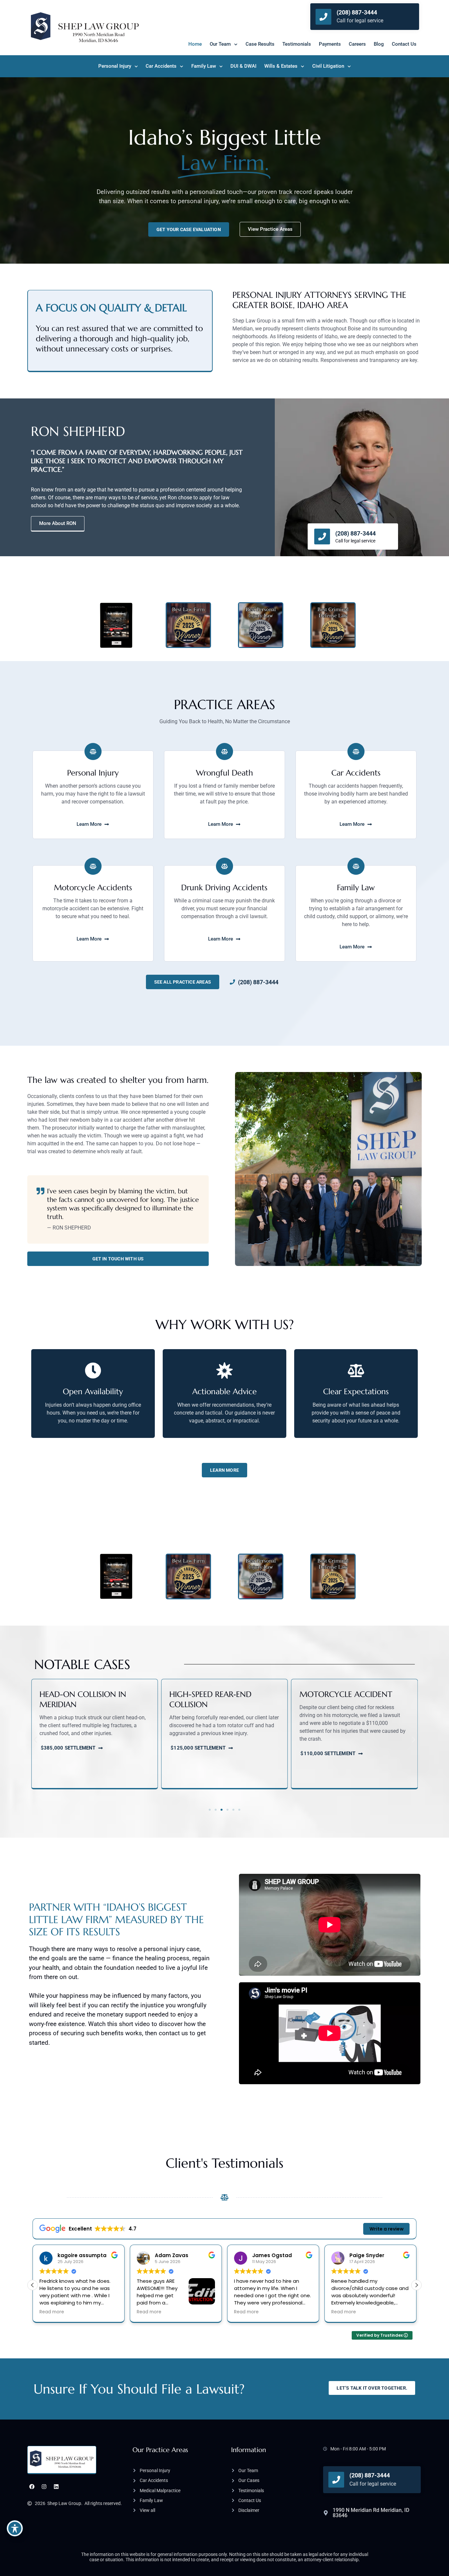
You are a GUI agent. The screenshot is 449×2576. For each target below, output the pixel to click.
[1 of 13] (356, 866)
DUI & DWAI (243, 66)
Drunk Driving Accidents (224, 888)
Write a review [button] (387, 2229)
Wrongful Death (225, 773)
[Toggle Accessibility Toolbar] (15, 2528)
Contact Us (404, 44)
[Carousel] (93, 751)
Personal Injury (115, 66)
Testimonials (297, 44)
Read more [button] (52, 2312)
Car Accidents (161, 66)
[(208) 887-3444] (323, 17)
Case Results (260, 44)
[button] (35, 1740)
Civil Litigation (328, 66)
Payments (330, 44)
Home (195, 44)
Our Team (220, 44)
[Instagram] (44, 2487)
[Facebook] (32, 2487)
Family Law (204, 66)
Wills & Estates (281, 66)
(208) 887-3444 (357, 12)
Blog (379, 44)
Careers (357, 44)
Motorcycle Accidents (93, 888)
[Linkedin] (56, 2487)
